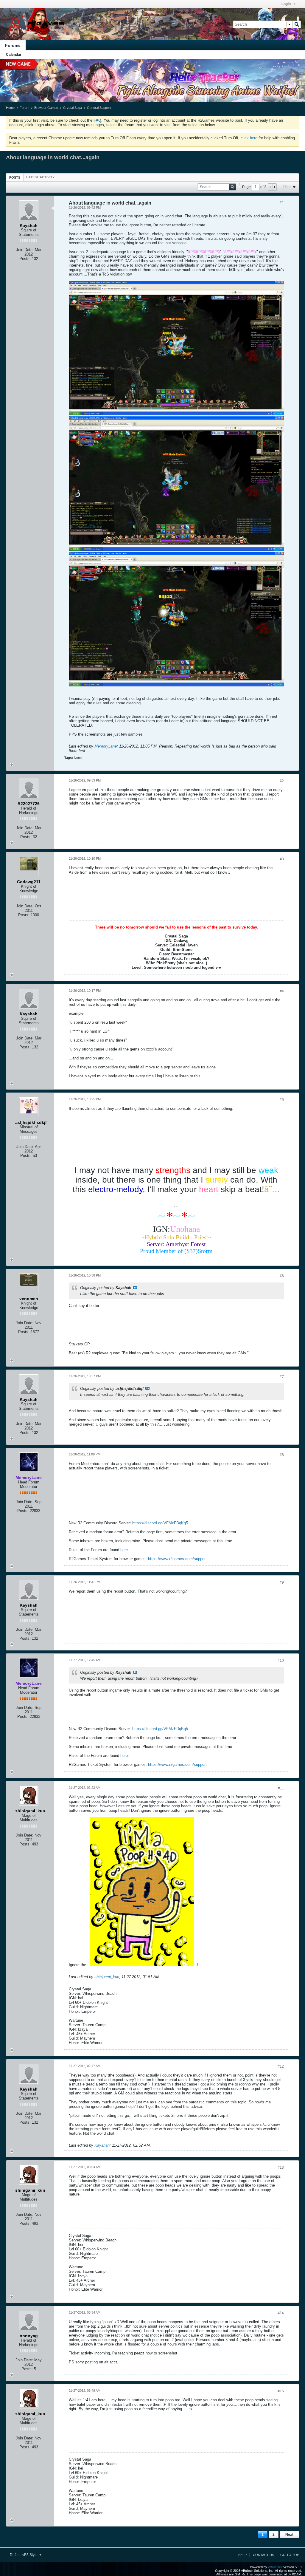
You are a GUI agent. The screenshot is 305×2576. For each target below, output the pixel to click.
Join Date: (25, 250)
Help (242, 2555)
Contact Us (263, 2555)
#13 (281, 2167)
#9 (282, 1582)
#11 (281, 1788)
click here (249, 138)
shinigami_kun (107, 1977)
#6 (282, 1276)
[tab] (15, 177)
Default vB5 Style (24, 2555)
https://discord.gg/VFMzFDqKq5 (160, 1523)
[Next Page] (274, 187)
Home (10, 108)
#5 (282, 1100)
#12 (281, 2066)
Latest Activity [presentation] (40, 177)
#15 (281, 2391)
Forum (24, 108)
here (124, 1550)
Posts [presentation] (15, 177)
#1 (282, 203)
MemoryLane (106, 746)
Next (289, 2535)
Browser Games (46, 108)
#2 (282, 781)
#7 (282, 1377)
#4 (282, 991)
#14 (281, 2313)
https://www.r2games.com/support (177, 1559)
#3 (282, 859)
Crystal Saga (73, 108)
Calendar (14, 55)
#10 (281, 1661)
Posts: (25, 259)
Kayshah (102, 2145)
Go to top (290, 2555)
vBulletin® (275, 2567)
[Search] (297, 24)
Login (287, 4)
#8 (282, 1455)
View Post (135, 1288)
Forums (13, 45)
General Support (99, 108)
